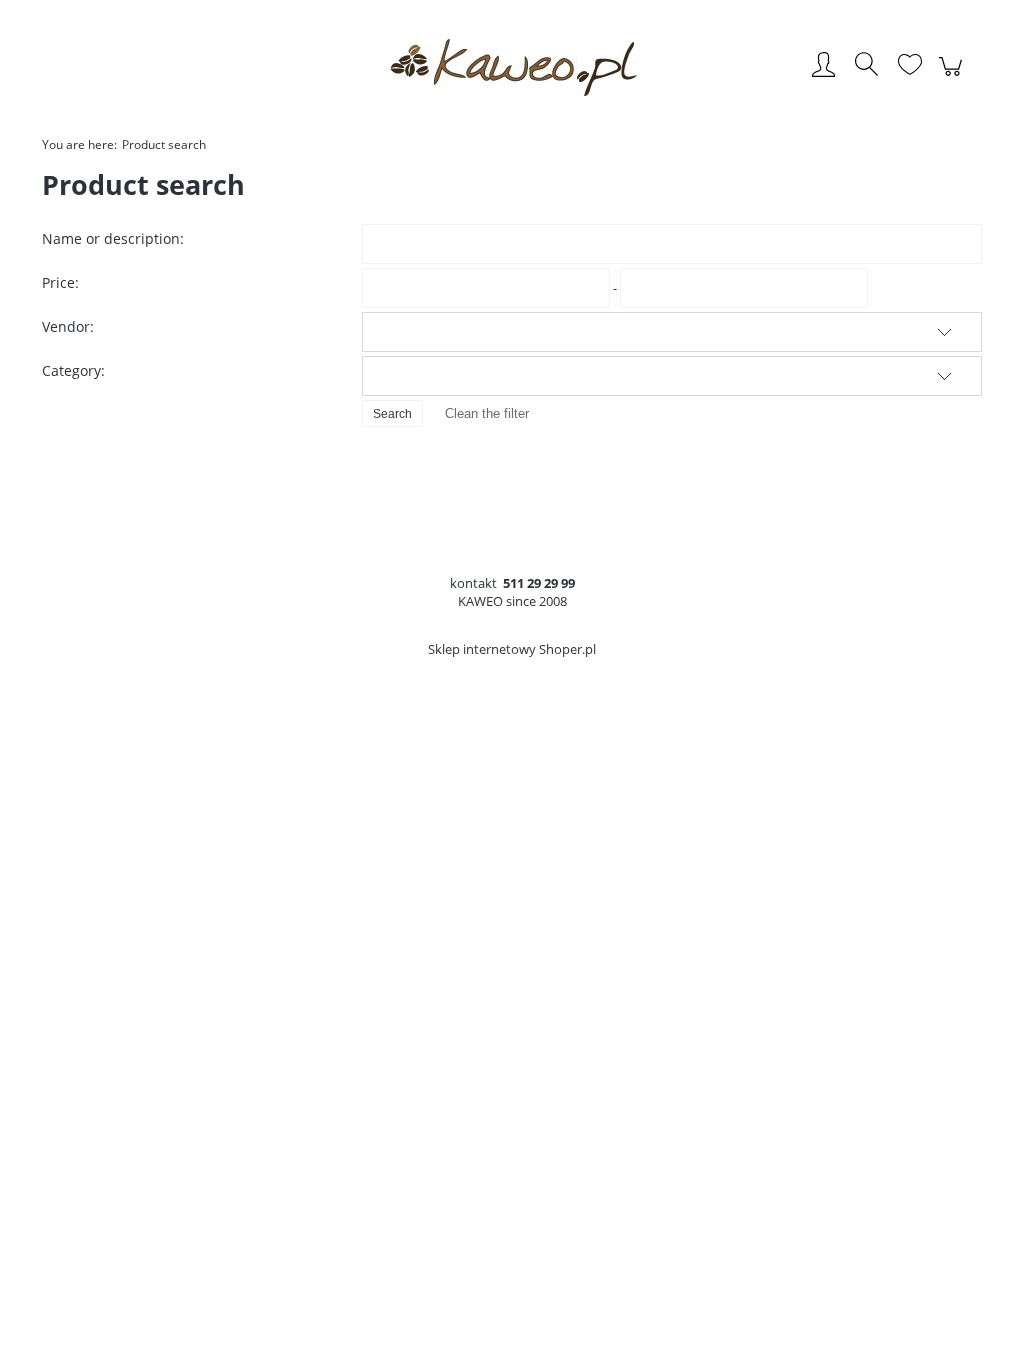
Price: (60, 282)
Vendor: (68, 326)
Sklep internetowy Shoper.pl (512, 649)
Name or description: (113, 238)
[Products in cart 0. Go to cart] (953, 77)
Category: (73, 370)
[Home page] (512, 66)
